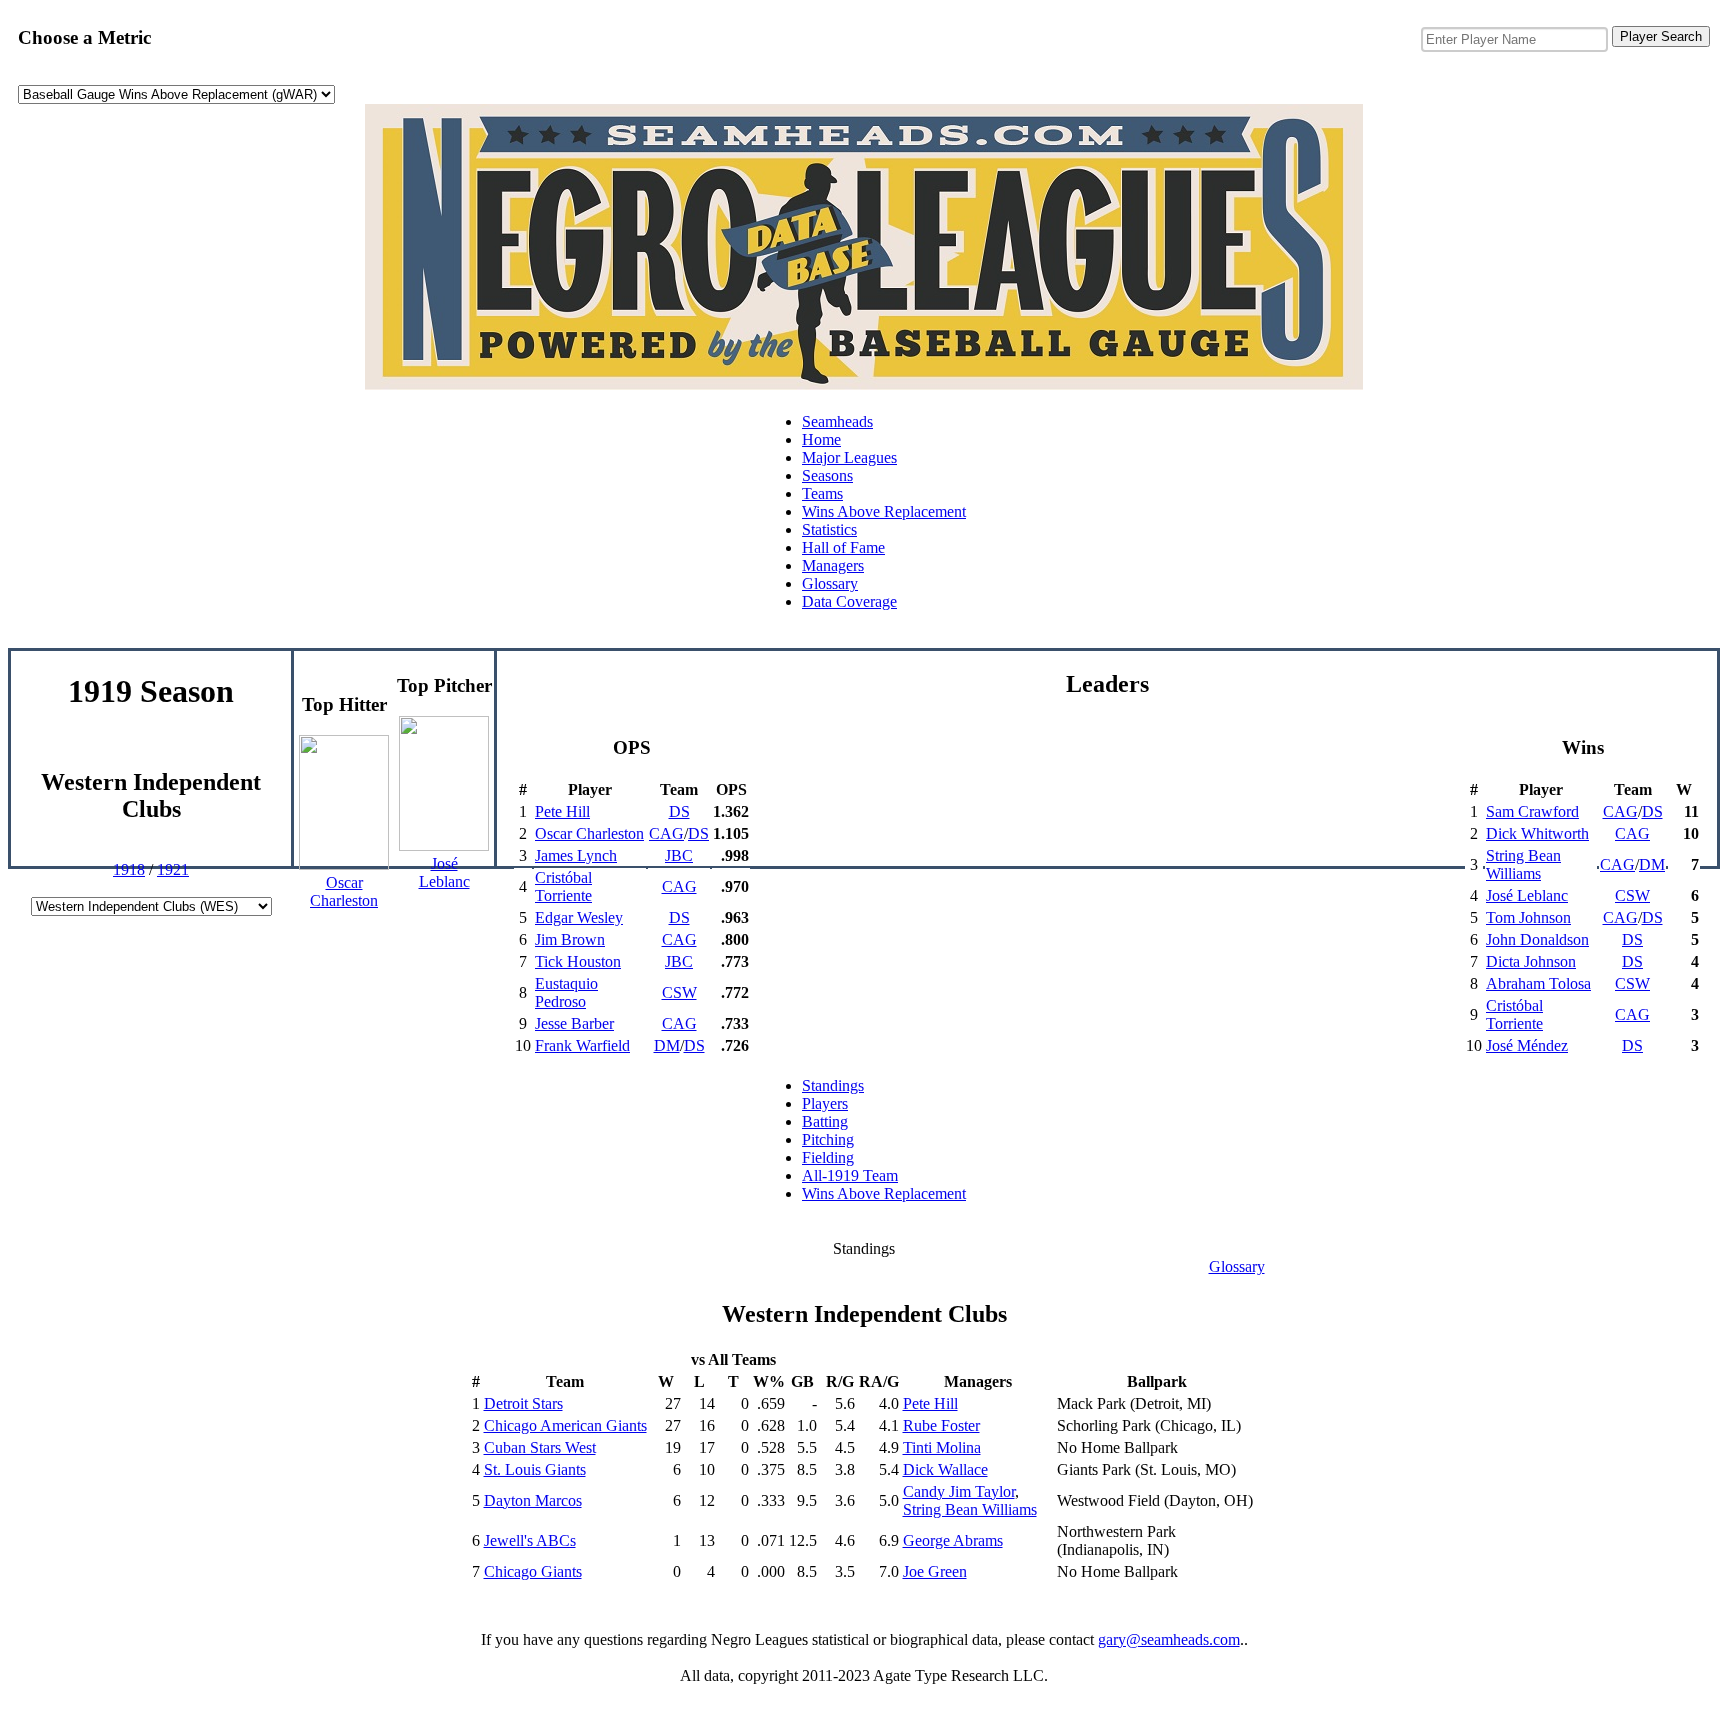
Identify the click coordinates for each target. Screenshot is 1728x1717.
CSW (679, 992)
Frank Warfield (582, 1045)
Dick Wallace (945, 1469)
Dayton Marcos (533, 1500)
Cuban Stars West (540, 1447)
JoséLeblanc (444, 872)
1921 (173, 869)
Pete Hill (562, 811)
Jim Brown (570, 939)
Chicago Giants (533, 1571)
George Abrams (953, 1540)
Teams (822, 493)
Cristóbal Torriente (563, 886)
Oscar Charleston (589, 833)
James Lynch (576, 855)
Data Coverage (849, 601)
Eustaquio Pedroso (566, 992)
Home (821, 439)
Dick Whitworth (1537, 833)
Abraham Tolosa (1538, 983)
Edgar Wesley (579, 917)
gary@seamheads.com (1169, 1639)
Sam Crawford (1532, 811)
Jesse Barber (574, 1023)
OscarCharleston (344, 891)
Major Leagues (849, 457)
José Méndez (1527, 1045)
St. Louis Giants (535, 1469)
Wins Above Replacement (884, 511)
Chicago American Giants (565, 1425)
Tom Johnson (1528, 917)
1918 (129, 869)
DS (679, 811)
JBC (679, 855)
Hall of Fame (843, 547)
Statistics (829, 529)
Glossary (830, 583)
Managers (833, 565)
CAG (666, 833)
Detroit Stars (523, 1403)
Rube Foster (941, 1425)
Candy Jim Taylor (959, 1491)
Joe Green (935, 1571)
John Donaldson (1537, 939)
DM (667, 1045)
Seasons (827, 475)
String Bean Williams (1523, 864)
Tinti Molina (942, 1447)
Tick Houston (578, 961)
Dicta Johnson (1531, 961)
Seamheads (837, 421)
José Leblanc (1527, 895)
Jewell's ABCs (530, 1540)
